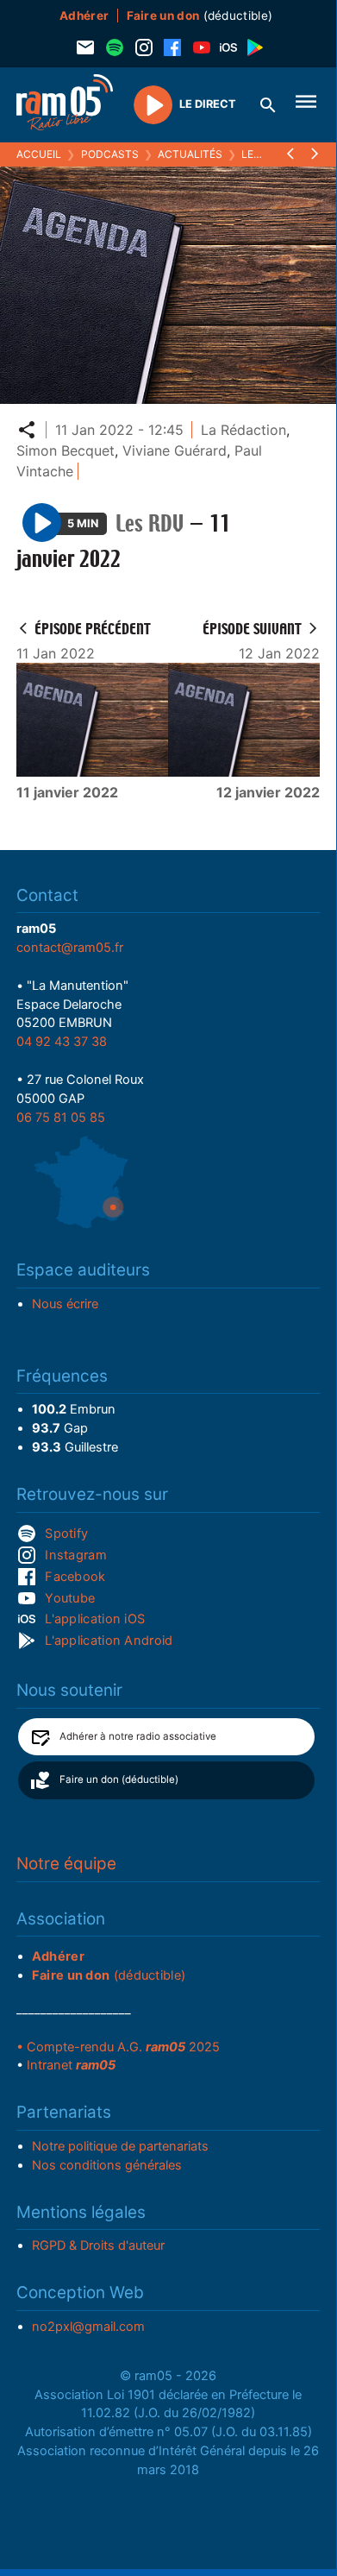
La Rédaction (243, 430)
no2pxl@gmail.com (88, 2327)
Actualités (190, 154)
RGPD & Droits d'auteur (98, 2245)
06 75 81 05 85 (61, 1118)
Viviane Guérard (175, 450)
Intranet (71, 2065)
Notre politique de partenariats (120, 2146)
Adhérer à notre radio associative (138, 1736)
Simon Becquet (66, 450)
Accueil (39, 154)
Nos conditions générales (107, 2165)
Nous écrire (65, 1304)
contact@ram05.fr (70, 948)
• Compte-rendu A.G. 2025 (118, 2047)
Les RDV (263, 154)
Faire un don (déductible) (119, 1779)
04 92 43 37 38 (62, 1042)
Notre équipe (66, 1864)
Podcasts (110, 154)
